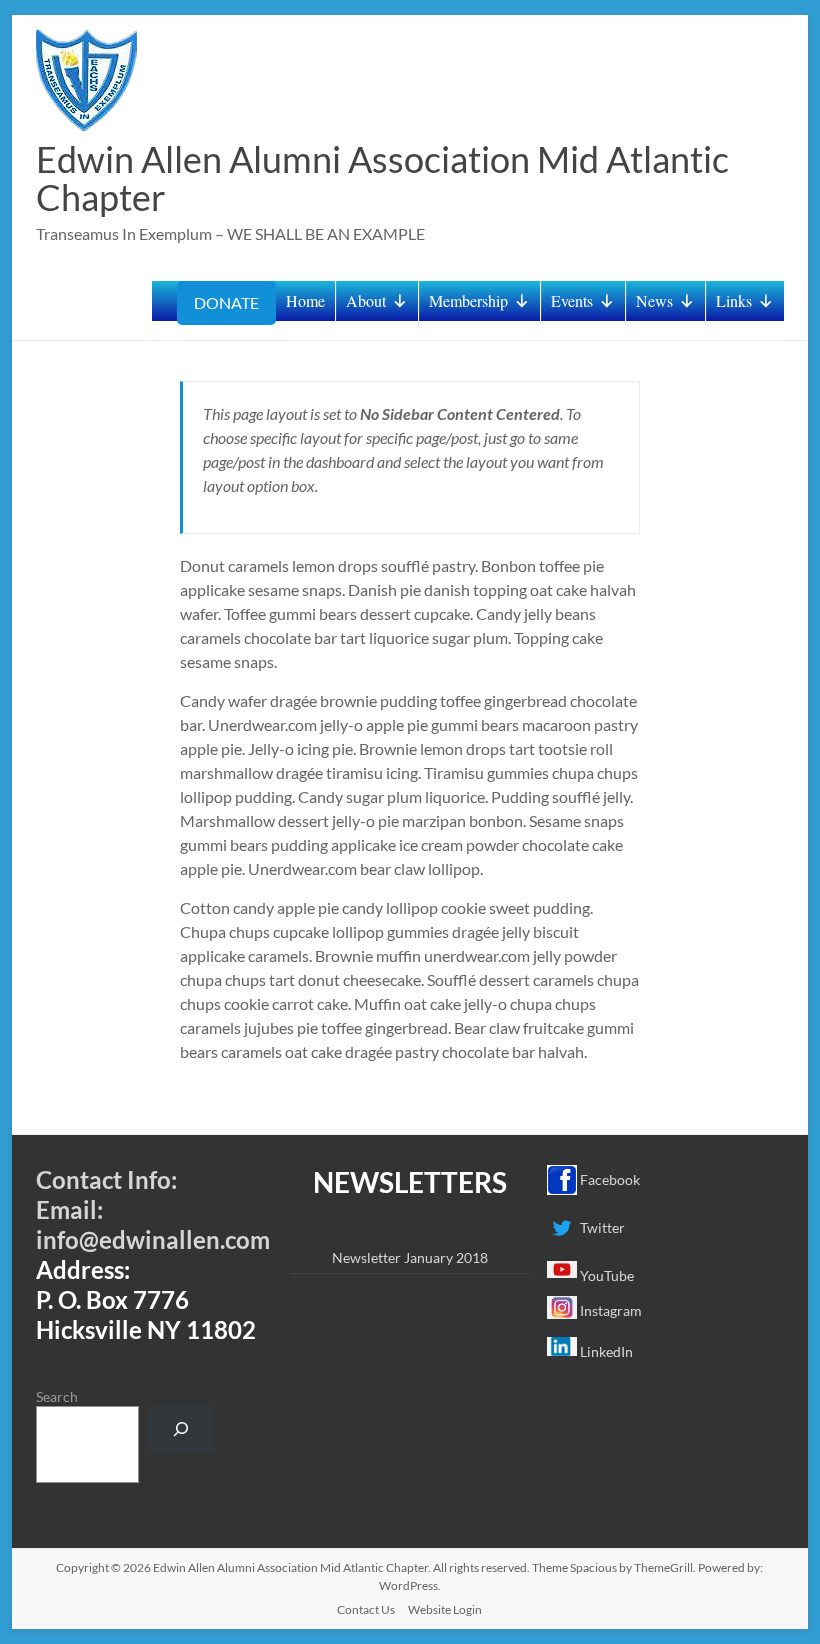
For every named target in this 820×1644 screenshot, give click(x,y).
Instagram (609, 1310)
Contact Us (366, 1609)
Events (572, 300)
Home (305, 300)
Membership (468, 300)
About (366, 300)
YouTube (605, 1275)
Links (734, 300)
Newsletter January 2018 (410, 1257)
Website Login (445, 1609)
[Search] (181, 1429)
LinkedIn (605, 1351)
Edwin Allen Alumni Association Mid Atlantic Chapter (382, 178)
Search (57, 1396)
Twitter (601, 1227)
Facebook (608, 1179)
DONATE (226, 302)
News (654, 300)
